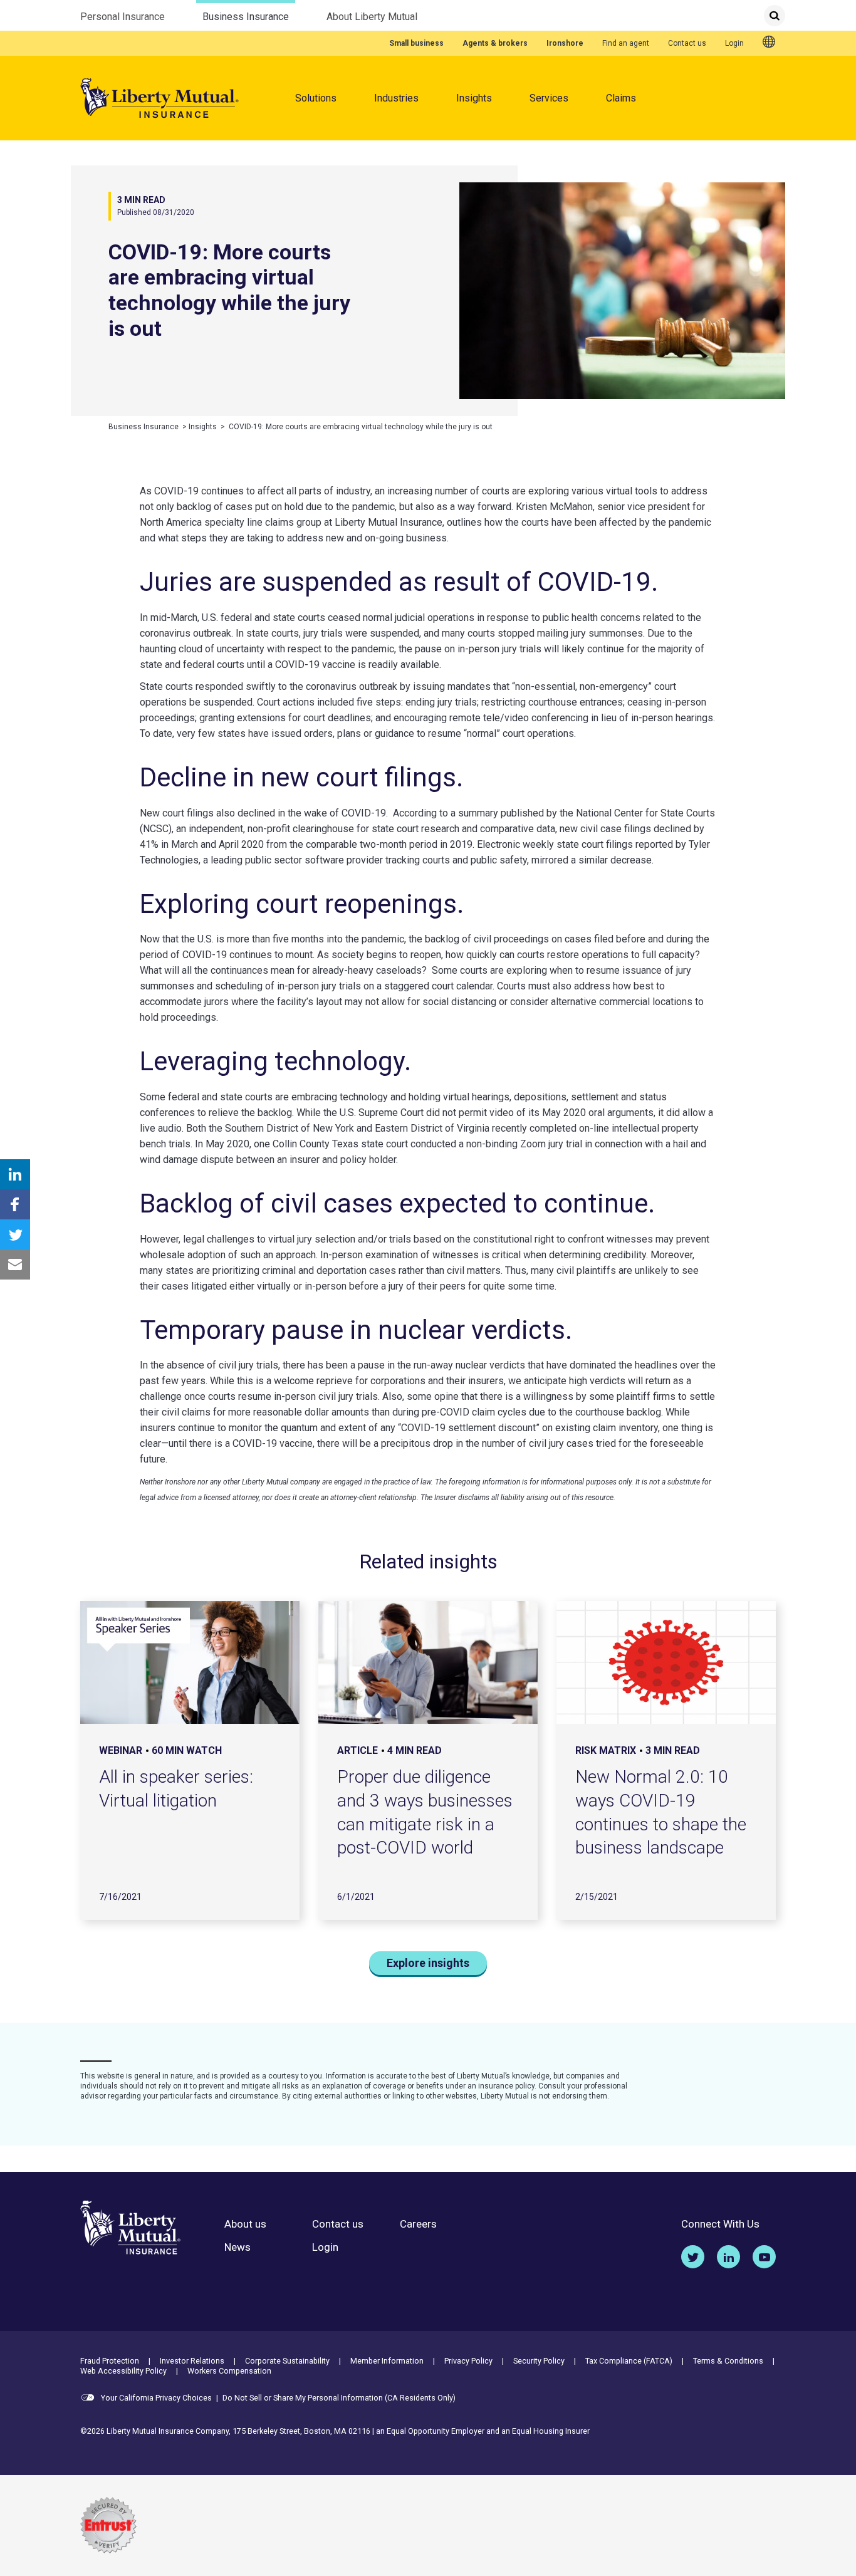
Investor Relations (192, 2361)
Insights (474, 98)
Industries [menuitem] (396, 98)
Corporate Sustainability (287, 2361)
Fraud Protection (110, 2361)
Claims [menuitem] (621, 98)
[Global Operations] (769, 43)
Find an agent (626, 43)
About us (245, 2224)
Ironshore (565, 43)
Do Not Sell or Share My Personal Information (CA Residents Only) (339, 2398)
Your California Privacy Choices (155, 2398)
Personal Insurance (123, 17)
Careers (418, 2224)
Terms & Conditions (728, 2361)
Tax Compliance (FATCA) (629, 2361)
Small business (416, 43)
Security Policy (539, 2361)
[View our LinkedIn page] (728, 2257)
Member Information (387, 2361)
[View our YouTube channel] (764, 2257)
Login (734, 43)
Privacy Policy (468, 2361)
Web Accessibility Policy (123, 2371)
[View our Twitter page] (693, 2257)
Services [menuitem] (549, 98)
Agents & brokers (495, 43)
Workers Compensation (229, 2371)
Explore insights (428, 1963)
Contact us (687, 43)
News (237, 2247)
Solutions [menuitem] (316, 98)
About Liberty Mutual (372, 17)
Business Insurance (246, 17)
